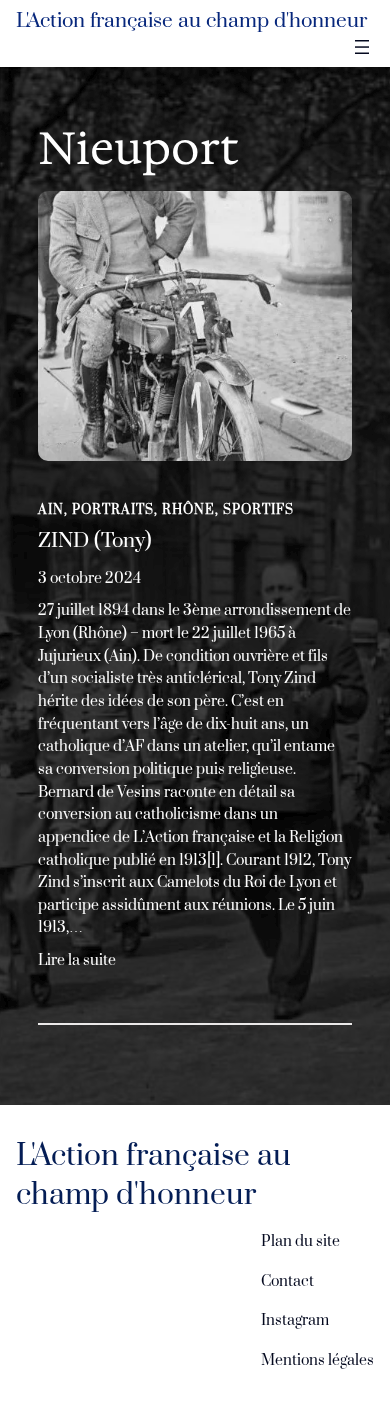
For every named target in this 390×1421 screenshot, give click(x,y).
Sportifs (258, 510)
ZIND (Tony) (95, 541)
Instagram (295, 1320)
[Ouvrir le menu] (362, 47)
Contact (287, 1281)
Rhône (188, 510)
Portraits (113, 510)
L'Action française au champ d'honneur (191, 21)
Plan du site (300, 1241)
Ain (51, 510)
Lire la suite (77, 961)
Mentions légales (317, 1360)
